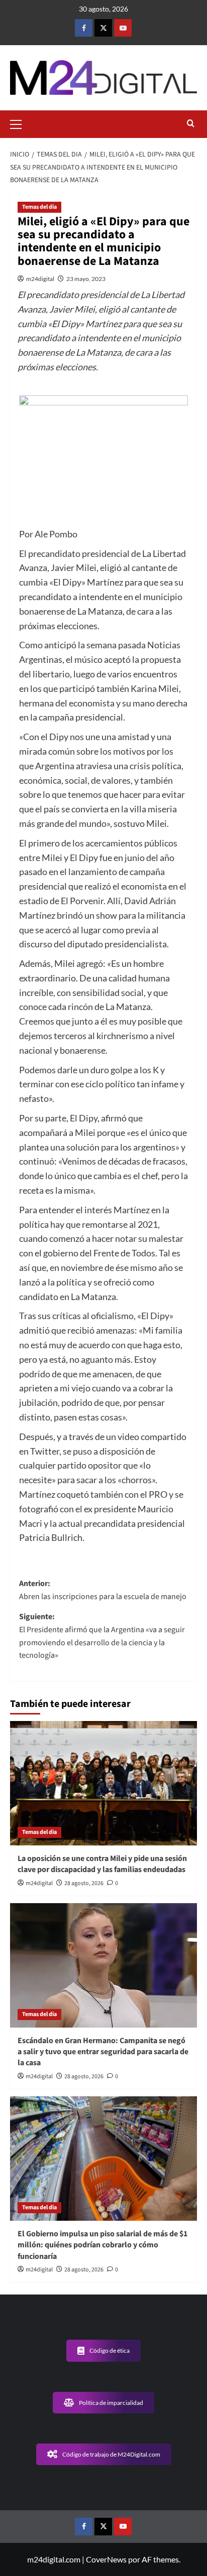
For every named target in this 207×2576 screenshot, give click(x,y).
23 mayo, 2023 (86, 279)
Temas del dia (39, 207)
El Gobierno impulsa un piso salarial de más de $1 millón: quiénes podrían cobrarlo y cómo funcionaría (102, 2245)
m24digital (40, 279)
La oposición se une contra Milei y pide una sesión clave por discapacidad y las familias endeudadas (102, 1864)
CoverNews (106, 2559)
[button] (20, 123)
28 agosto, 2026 (84, 1883)
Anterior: (103, 1590)
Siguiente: (102, 1636)
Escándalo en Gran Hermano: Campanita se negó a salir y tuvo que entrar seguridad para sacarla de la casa (103, 2052)
